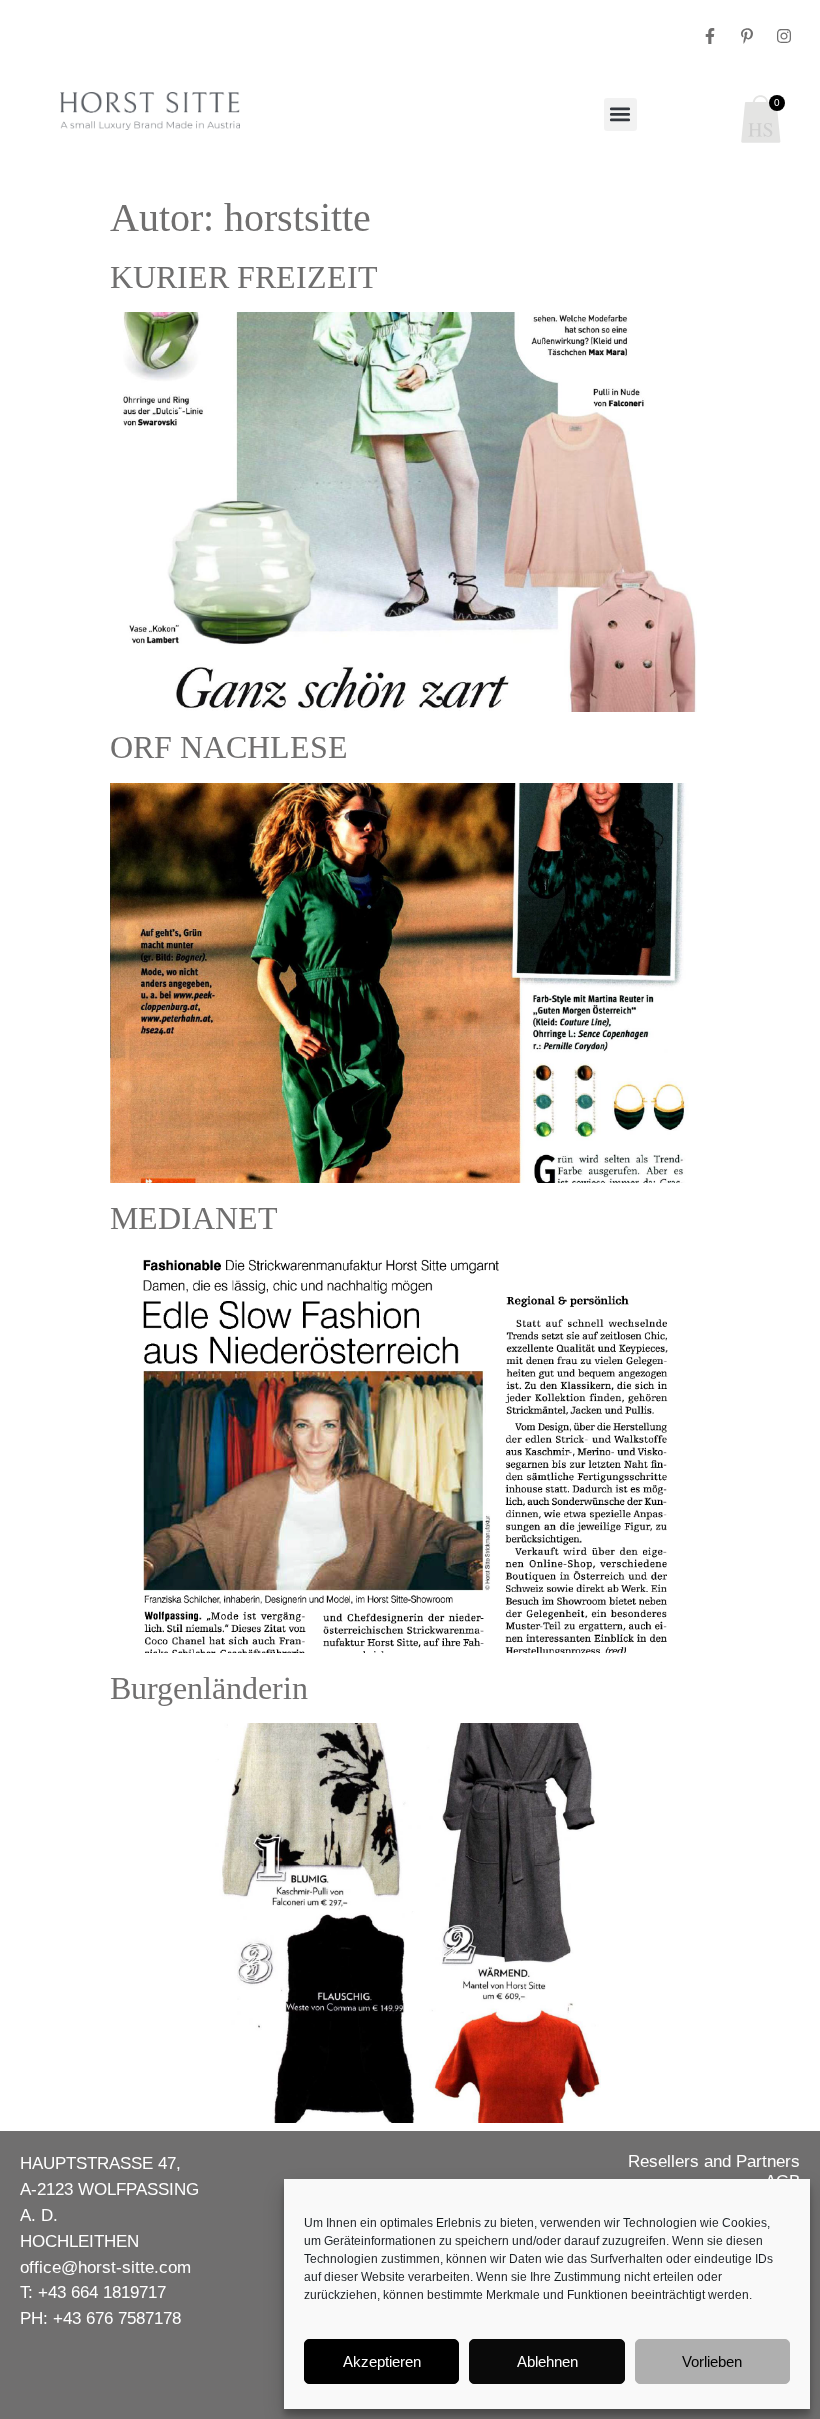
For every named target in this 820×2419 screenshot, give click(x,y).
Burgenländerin (209, 1688)
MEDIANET (194, 1218)
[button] (620, 114)
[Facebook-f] (710, 36)
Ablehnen (547, 2361)
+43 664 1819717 (102, 2292)
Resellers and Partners (714, 2161)
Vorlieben (712, 2361)
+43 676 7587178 (117, 2318)
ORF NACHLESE (229, 747)
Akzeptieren (382, 2361)
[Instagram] (784, 36)
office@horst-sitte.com (105, 2267)
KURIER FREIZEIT (244, 277)
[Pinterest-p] (747, 36)
